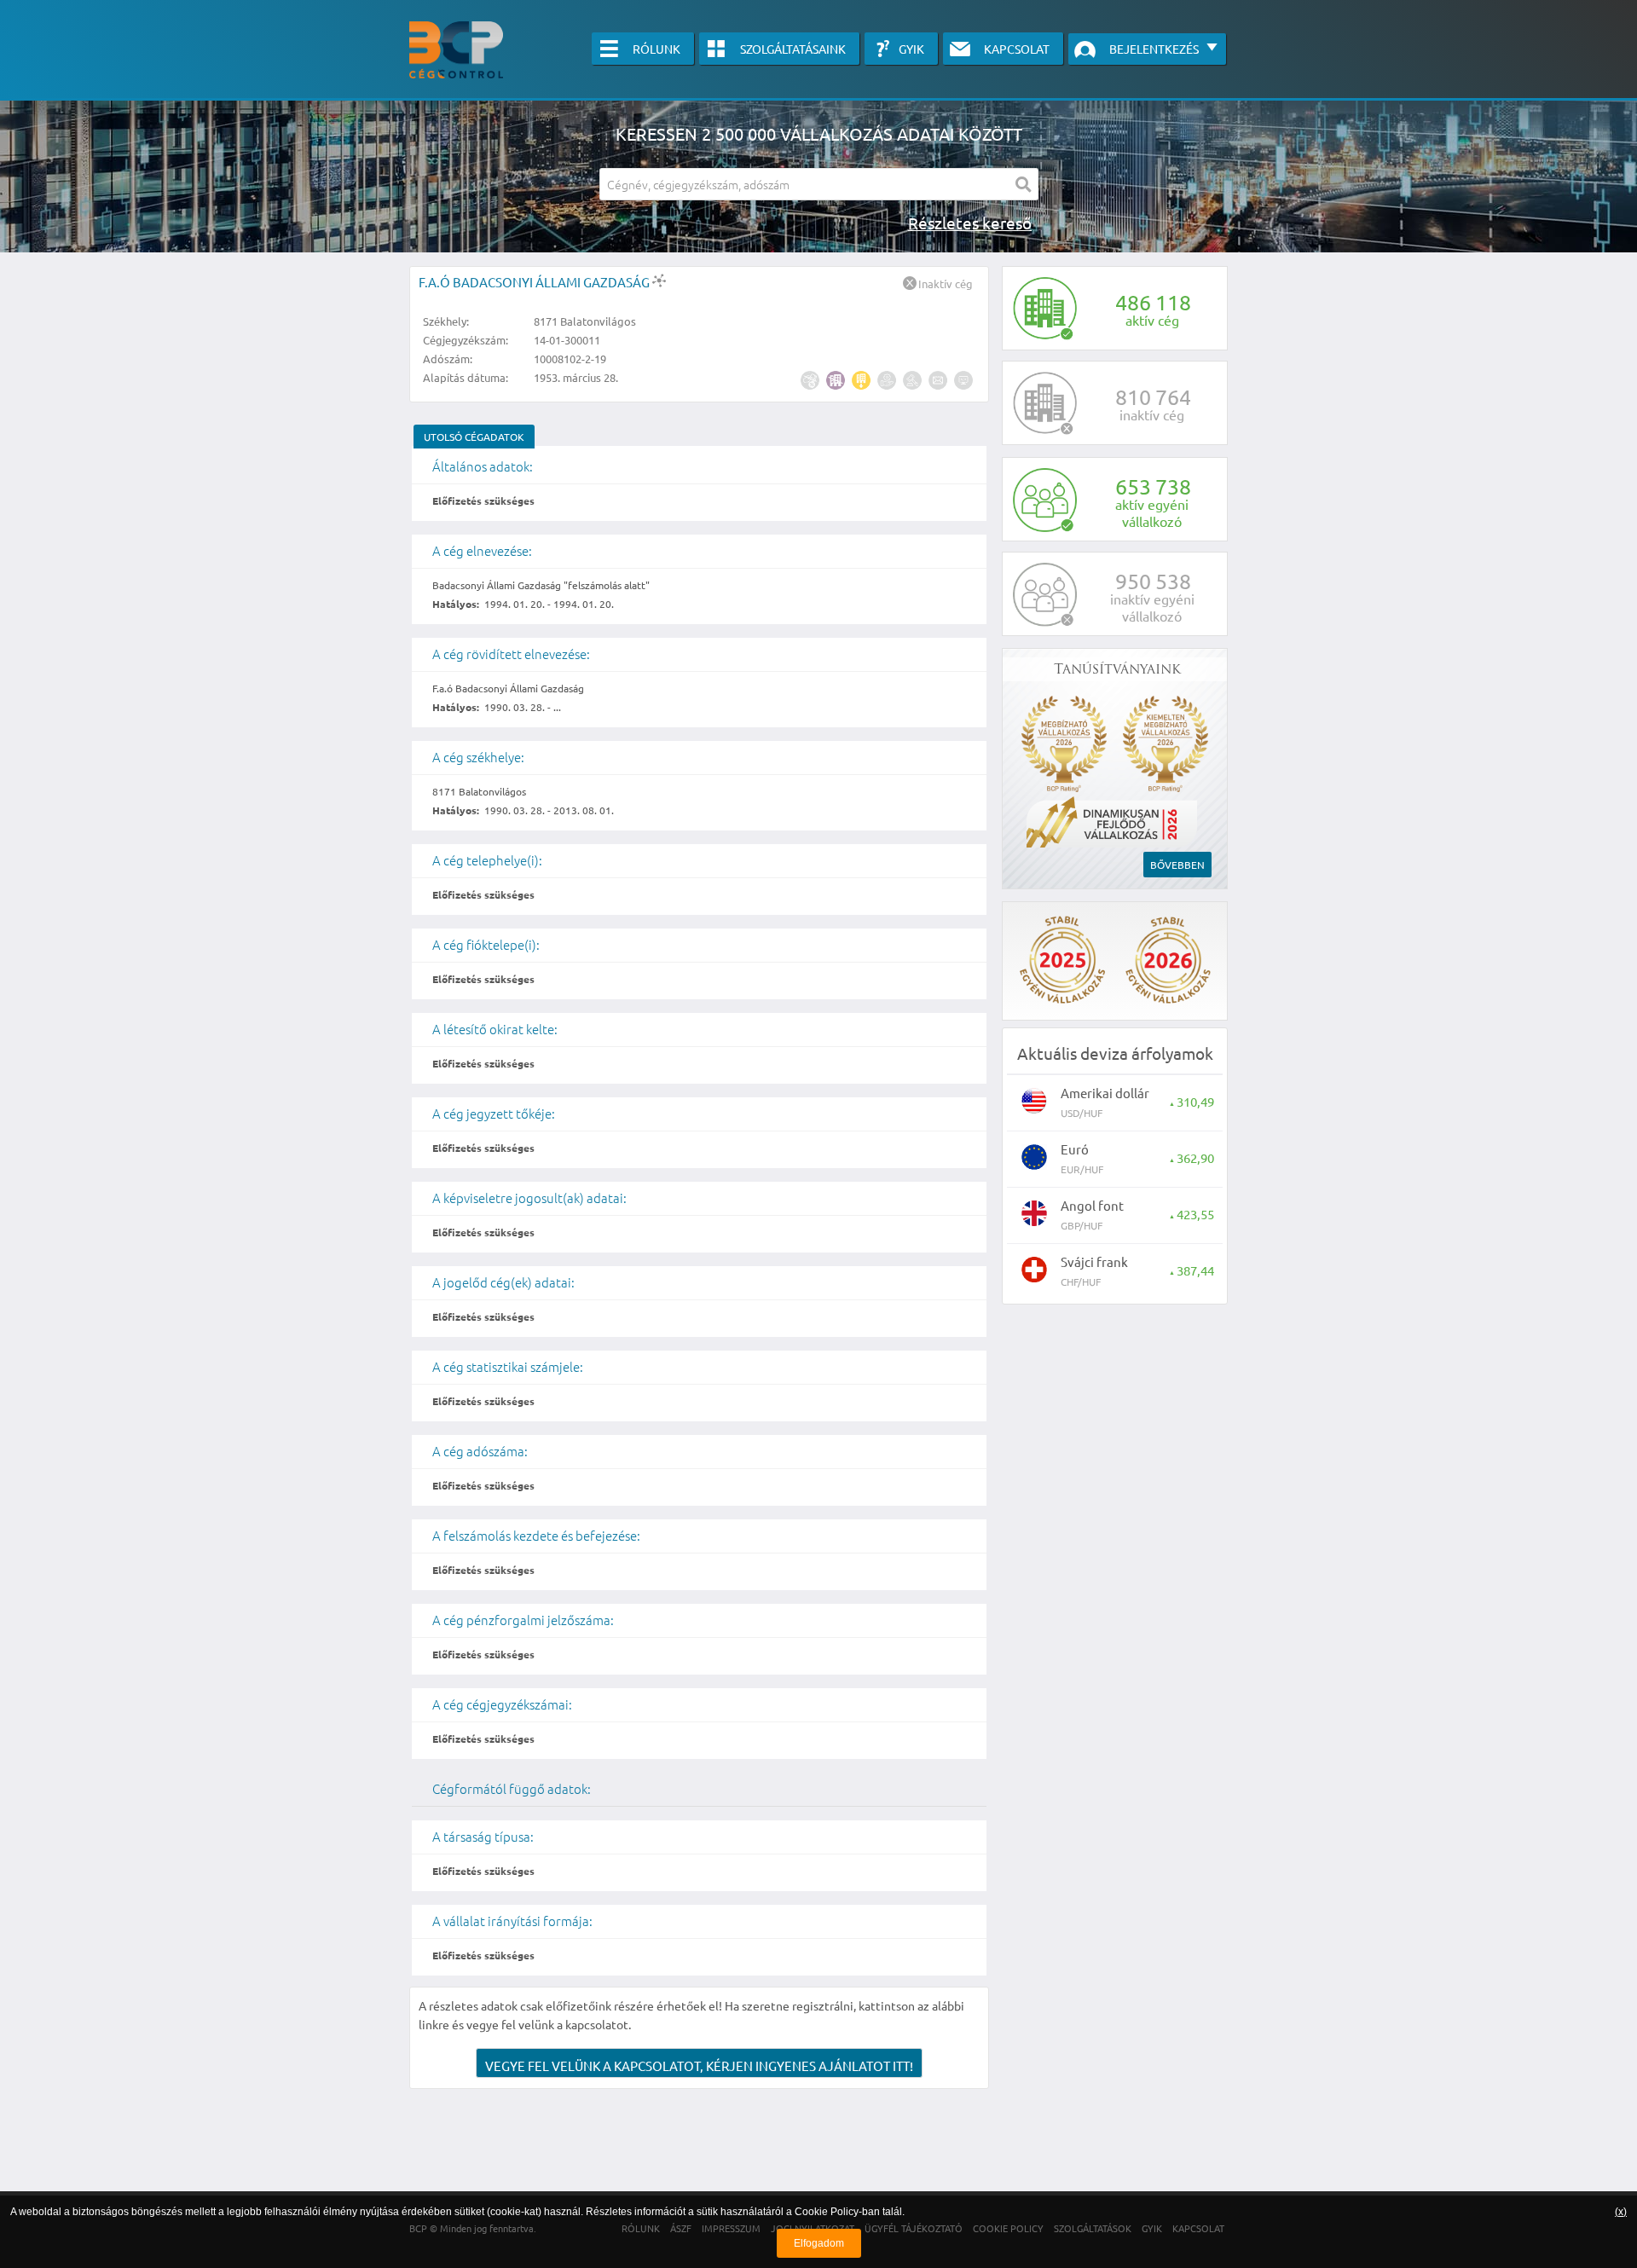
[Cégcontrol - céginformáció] (456, 50)
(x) (1621, 2212)
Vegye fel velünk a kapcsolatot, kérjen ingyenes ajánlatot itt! (699, 2065)
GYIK (911, 49)
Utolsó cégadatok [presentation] (474, 437)
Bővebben (1177, 865)
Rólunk (657, 49)
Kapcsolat (1017, 49)
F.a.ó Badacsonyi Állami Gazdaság (535, 282)
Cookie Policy (827, 2212)
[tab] (474, 437)
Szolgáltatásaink (793, 49)
